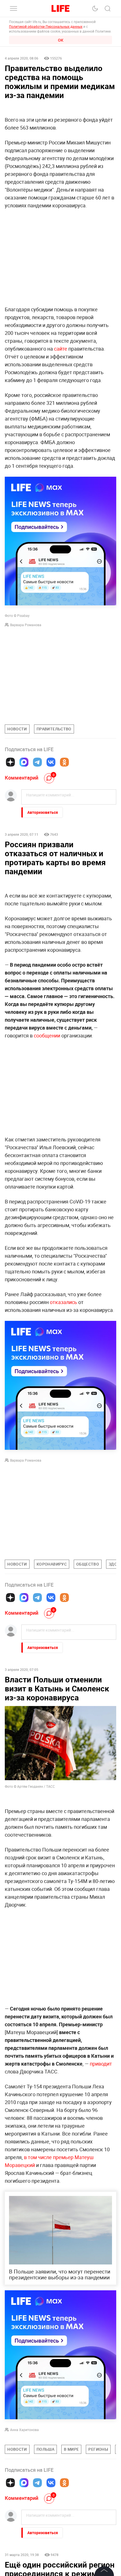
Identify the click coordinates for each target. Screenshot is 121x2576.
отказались (63, 1302)
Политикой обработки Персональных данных (46, 26)
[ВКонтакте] (51, 762)
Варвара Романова (26, 625)
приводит (101, 2064)
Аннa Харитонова (24, 2430)
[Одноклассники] (64, 762)
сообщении (47, 1035)
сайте (61, 349)
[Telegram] (37, 762)
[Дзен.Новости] (10, 762)
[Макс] (24, 762)
